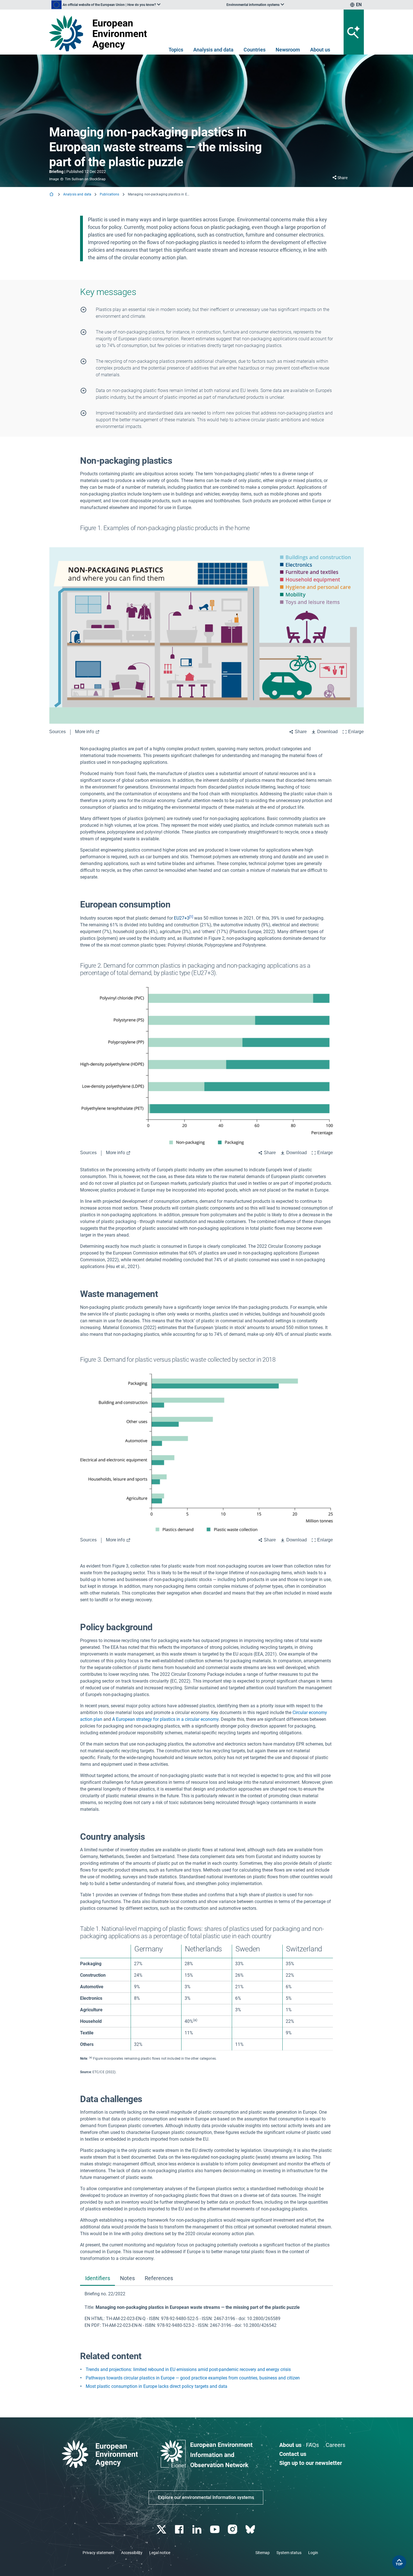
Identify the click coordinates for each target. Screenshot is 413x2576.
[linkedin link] (198, 2529)
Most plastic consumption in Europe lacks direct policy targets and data (156, 2386)
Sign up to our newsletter (311, 2463)
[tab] (97, 2279)
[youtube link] (215, 2529)
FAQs (312, 2445)
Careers (335, 2445)
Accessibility (132, 2553)
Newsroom (288, 50)
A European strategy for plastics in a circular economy (165, 1719)
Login (313, 2553)
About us (320, 50)
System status (289, 2553)
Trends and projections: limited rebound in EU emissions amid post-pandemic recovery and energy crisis (188, 2369)
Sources (57, 732)
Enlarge (356, 732)
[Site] (100, 33)
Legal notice (160, 2553)
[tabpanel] (206, 2310)
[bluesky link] (251, 2529)
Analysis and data (213, 50)
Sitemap (263, 2553)
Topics (176, 50)
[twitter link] (162, 2529)
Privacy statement (98, 2553)
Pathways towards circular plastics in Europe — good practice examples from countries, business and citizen (193, 2378)
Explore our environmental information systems (206, 2497)
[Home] (52, 195)
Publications (109, 194)
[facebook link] (180, 2529)
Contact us (293, 2454)
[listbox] (106, 5)
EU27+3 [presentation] (182, 918)
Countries (255, 50)
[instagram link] (233, 2529)
